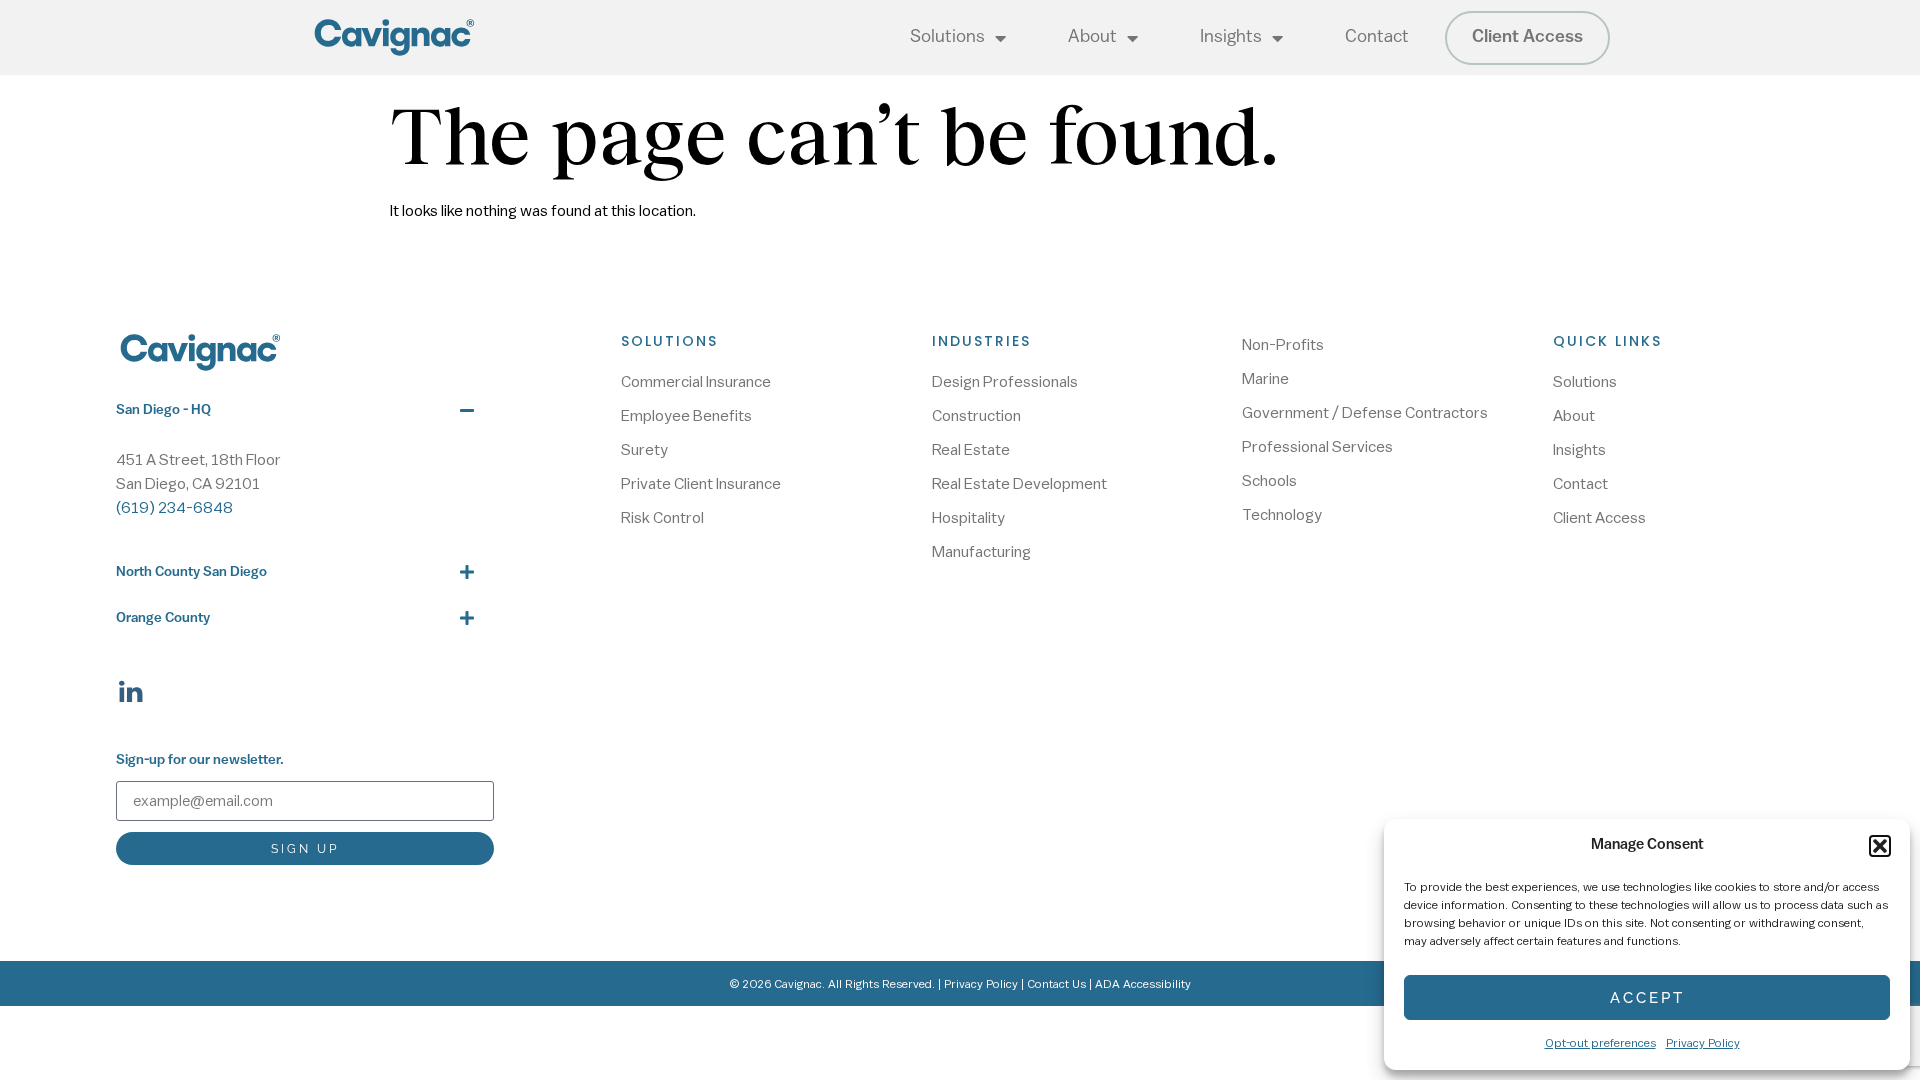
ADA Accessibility (1143, 984)
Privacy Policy (1703, 1043)
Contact (1377, 38)
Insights (1231, 38)
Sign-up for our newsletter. (200, 760)
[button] (1880, 846)
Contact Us (1056, 984)
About (1092, 38)
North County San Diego (191, 572)
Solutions (947, 38)
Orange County (163, 618)
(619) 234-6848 (174, 508)
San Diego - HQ (163, 410)
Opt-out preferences (1600, 1043)
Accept (1647, 998)
